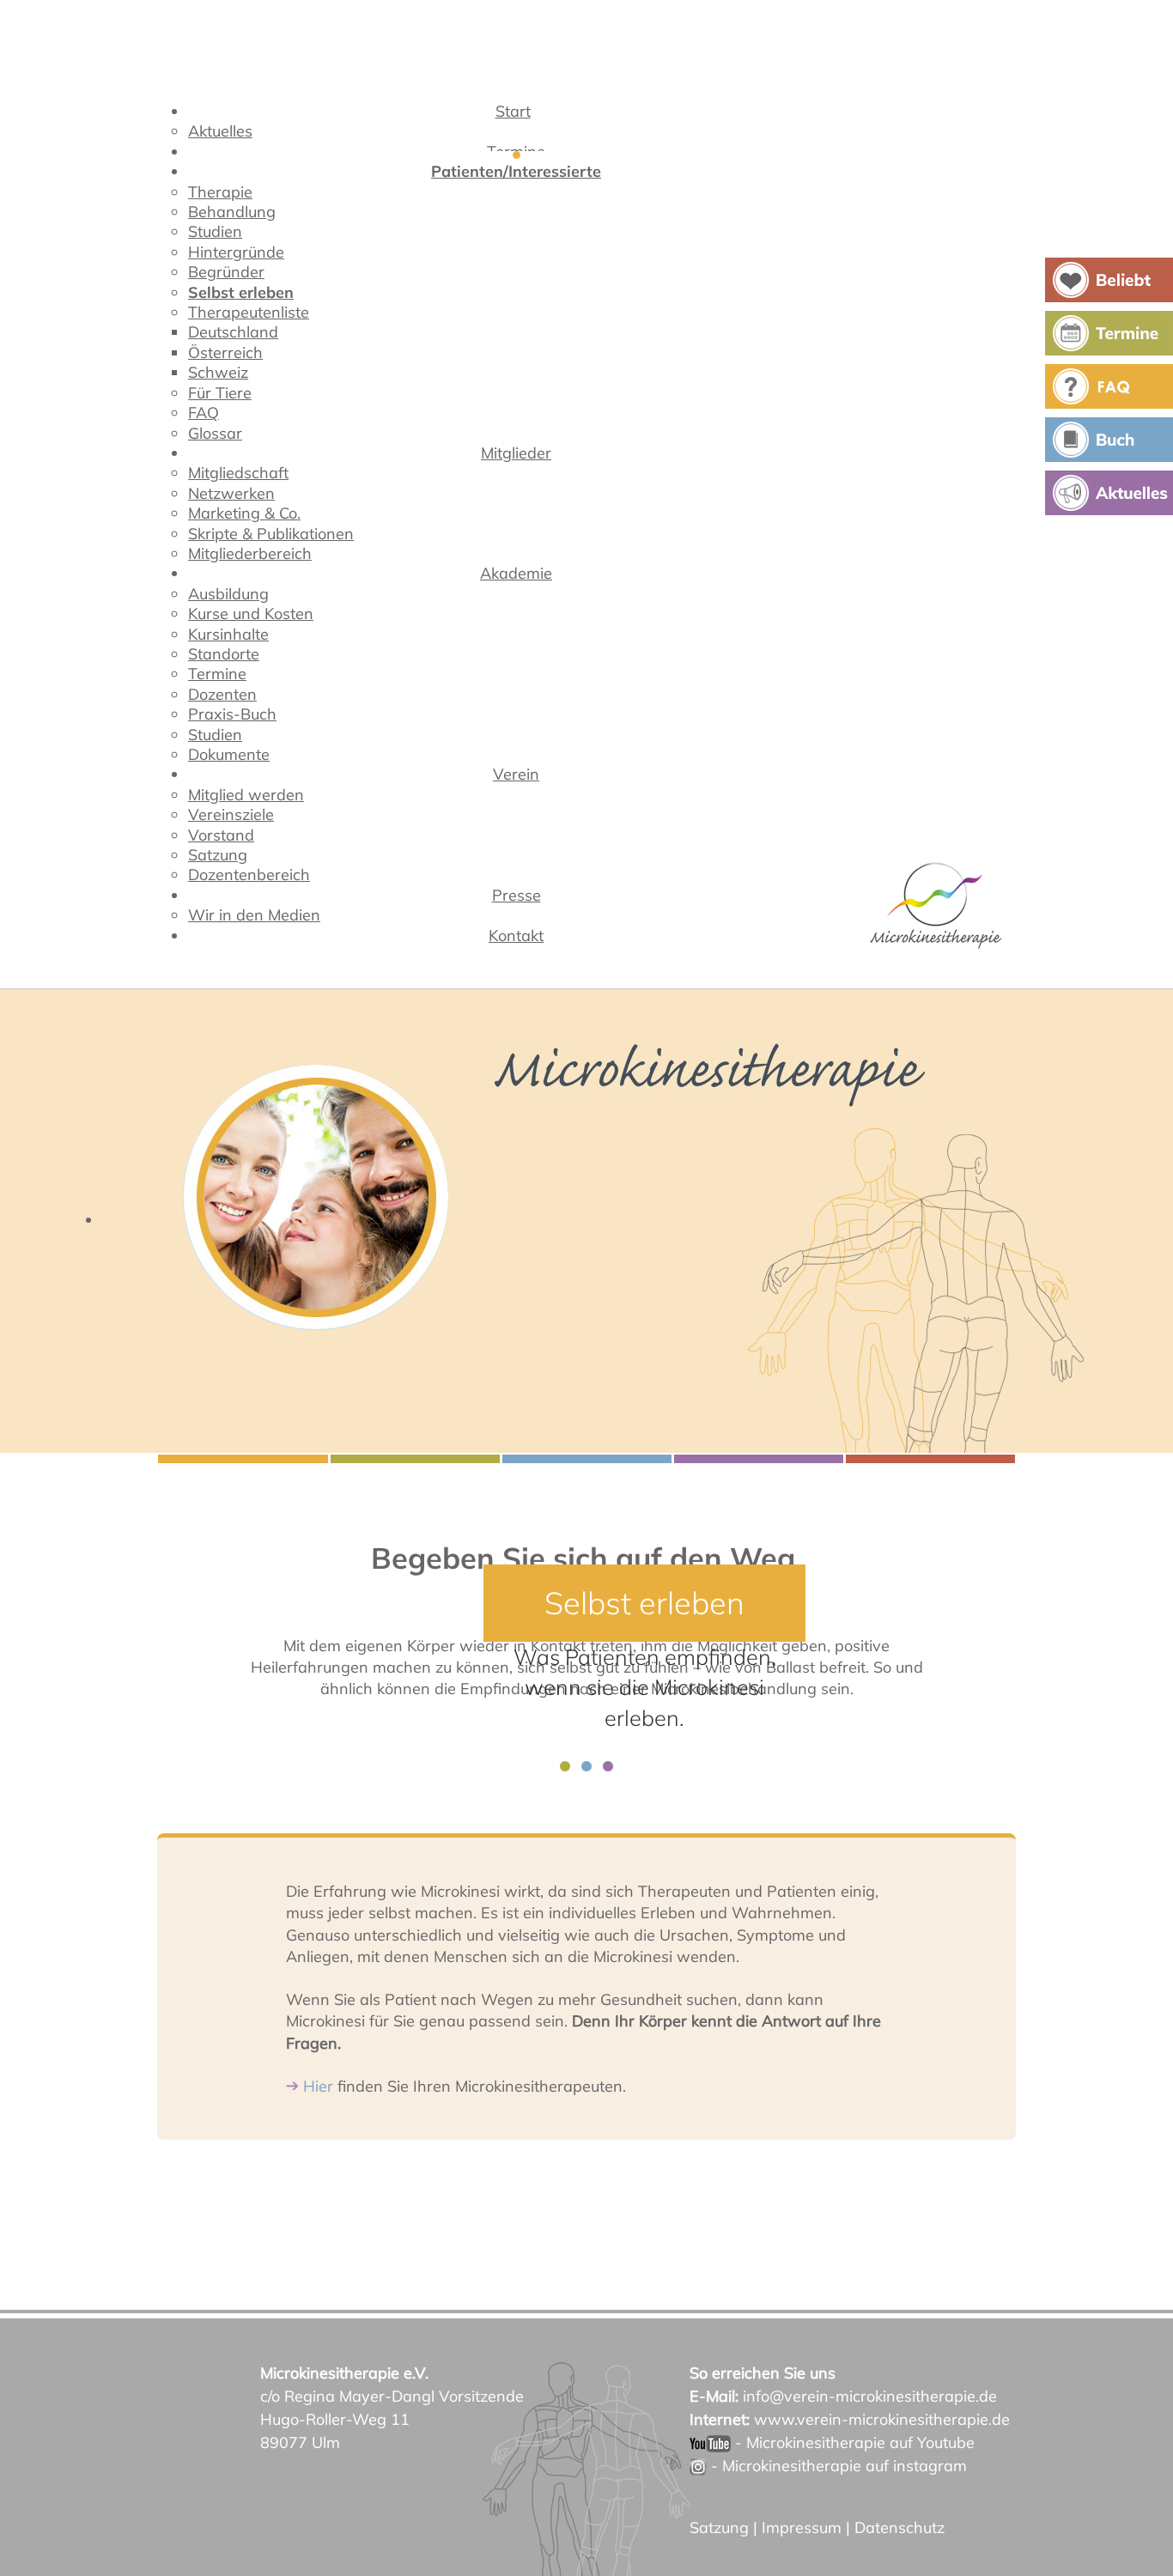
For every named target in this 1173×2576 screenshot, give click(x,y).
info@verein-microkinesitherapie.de (870, 2396)
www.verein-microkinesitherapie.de (882, 2419)
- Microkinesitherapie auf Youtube (853, 2442)
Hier (318, 2086)
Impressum (802, 2527)
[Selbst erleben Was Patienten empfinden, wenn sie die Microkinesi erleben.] (586, 1221)
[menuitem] (517, 115)
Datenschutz (900, 2527)
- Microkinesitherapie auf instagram (837, 2466)
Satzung (719, 2527)
